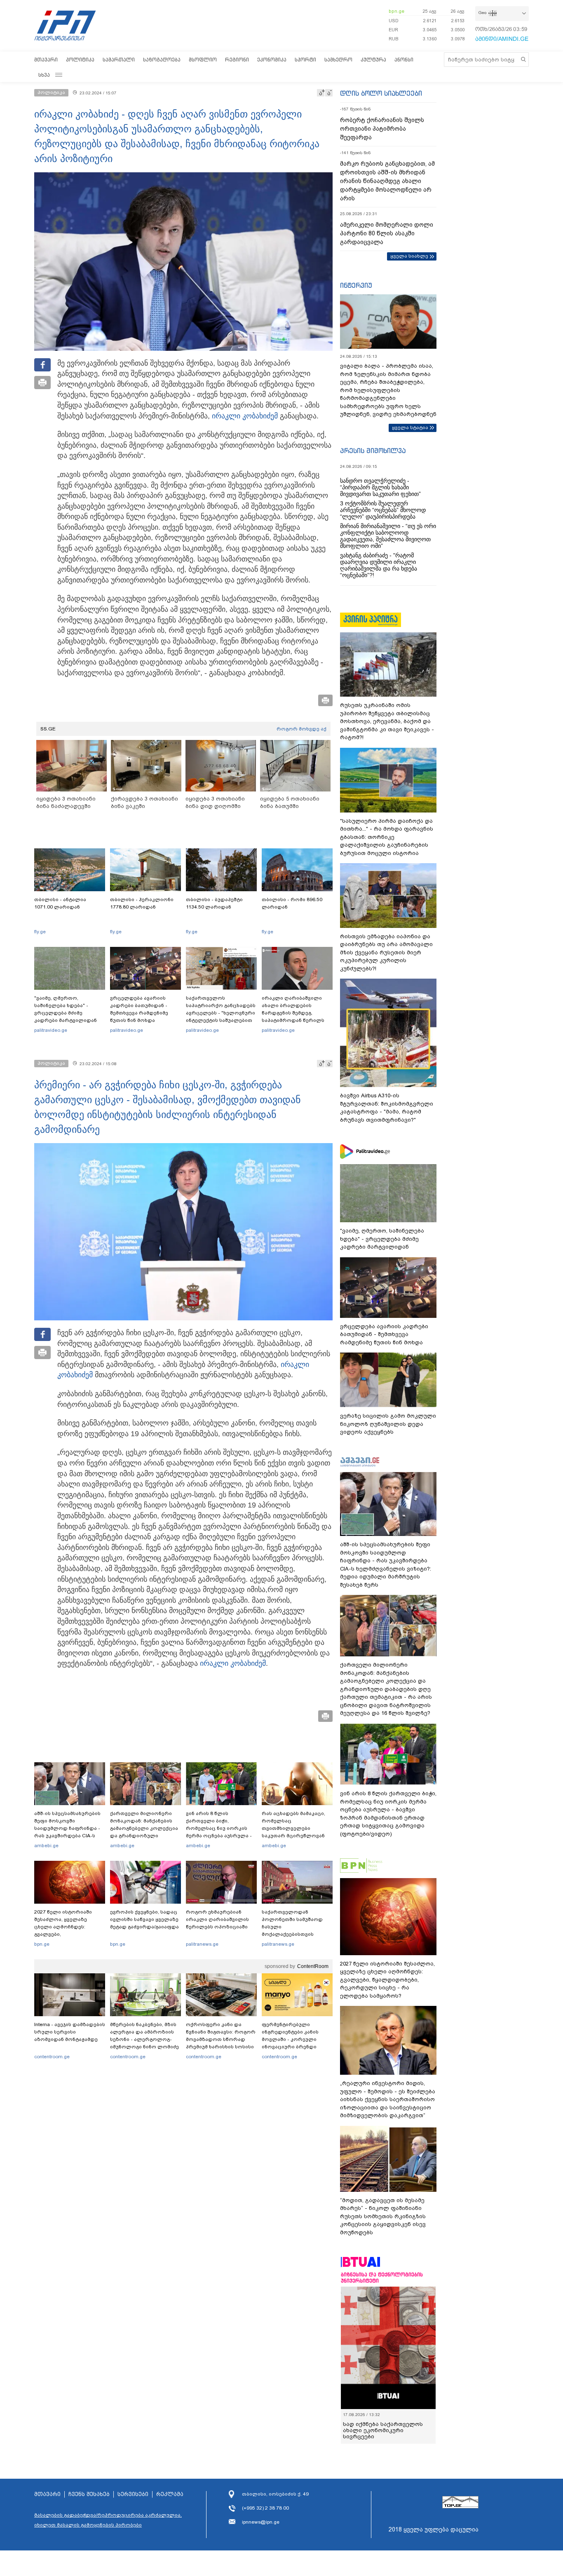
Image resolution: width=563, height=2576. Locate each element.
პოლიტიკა (80, 60)
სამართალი (119, 60)
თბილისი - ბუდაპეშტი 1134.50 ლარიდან (214, 903)
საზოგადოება (162, 60)
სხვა (44, 75)
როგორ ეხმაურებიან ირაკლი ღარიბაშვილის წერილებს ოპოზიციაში (217, 1919)
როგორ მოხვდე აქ (301, 729)
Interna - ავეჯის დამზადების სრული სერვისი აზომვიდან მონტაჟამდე (70, 2032)
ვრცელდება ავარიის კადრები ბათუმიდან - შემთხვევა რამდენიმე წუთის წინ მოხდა (139, 1009)
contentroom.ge (52, 2057)
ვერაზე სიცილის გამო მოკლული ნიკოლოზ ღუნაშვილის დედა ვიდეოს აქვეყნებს (388, 1424)
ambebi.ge (46, 1846)
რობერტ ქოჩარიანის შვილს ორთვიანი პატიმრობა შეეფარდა (382, 129)
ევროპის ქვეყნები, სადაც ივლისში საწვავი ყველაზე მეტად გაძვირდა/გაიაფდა (144, 1919)
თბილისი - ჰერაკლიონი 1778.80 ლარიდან (142, 903)
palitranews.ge (202, 1944)
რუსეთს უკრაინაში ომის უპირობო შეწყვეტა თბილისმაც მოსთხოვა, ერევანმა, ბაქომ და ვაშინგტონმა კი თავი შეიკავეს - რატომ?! (387, 721)
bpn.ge (396, 11)
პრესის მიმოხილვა (373, 451)
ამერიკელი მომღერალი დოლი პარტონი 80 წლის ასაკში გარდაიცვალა (387, 233)
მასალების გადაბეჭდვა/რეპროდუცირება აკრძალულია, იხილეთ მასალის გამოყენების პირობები (108, 2520)
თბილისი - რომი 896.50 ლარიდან (292, 903)
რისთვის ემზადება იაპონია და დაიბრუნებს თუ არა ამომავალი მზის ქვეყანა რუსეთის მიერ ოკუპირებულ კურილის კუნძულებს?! (386, 952)
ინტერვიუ (356, 285)
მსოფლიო (203, 60)
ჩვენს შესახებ (89, 2494)
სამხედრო (338, 60)
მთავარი (46, 60)
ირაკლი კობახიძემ (245, 416)
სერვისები (133, 2494)
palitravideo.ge (51, 1030)
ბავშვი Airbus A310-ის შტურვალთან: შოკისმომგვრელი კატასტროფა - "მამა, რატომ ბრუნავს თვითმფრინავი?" (387, 1108)
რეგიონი (237, 60)
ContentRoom (313, 1966)
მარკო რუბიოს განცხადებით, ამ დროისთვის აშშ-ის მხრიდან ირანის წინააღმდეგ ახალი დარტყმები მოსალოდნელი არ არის (387, 181)
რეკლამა (170, 2494)
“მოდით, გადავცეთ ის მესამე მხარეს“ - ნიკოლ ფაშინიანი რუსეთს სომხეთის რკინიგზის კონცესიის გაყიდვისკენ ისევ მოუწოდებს (383, 2216)
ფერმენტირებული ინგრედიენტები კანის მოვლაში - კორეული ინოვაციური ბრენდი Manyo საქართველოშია (292, 2039)
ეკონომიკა (272, 60)
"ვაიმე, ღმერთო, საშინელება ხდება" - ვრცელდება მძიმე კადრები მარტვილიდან (66, 1009)
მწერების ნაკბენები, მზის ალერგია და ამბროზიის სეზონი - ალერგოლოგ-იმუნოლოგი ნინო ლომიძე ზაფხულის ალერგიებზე (144, 2039)
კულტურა (373, 60)
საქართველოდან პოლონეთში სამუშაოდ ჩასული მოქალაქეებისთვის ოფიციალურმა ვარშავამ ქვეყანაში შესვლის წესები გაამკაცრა (296, 1934)
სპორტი (305, 60)
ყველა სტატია (410, 427)
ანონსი (404, 60)
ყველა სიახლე (409, 256)
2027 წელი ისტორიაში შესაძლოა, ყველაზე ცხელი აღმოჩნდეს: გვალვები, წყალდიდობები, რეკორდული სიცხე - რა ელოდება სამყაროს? (66, 1934)
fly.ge (40, 932)
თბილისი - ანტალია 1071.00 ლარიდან (60, 903)
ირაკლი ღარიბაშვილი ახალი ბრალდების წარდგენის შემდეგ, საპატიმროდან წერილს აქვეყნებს (293, 1013)
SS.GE (48, 729)
